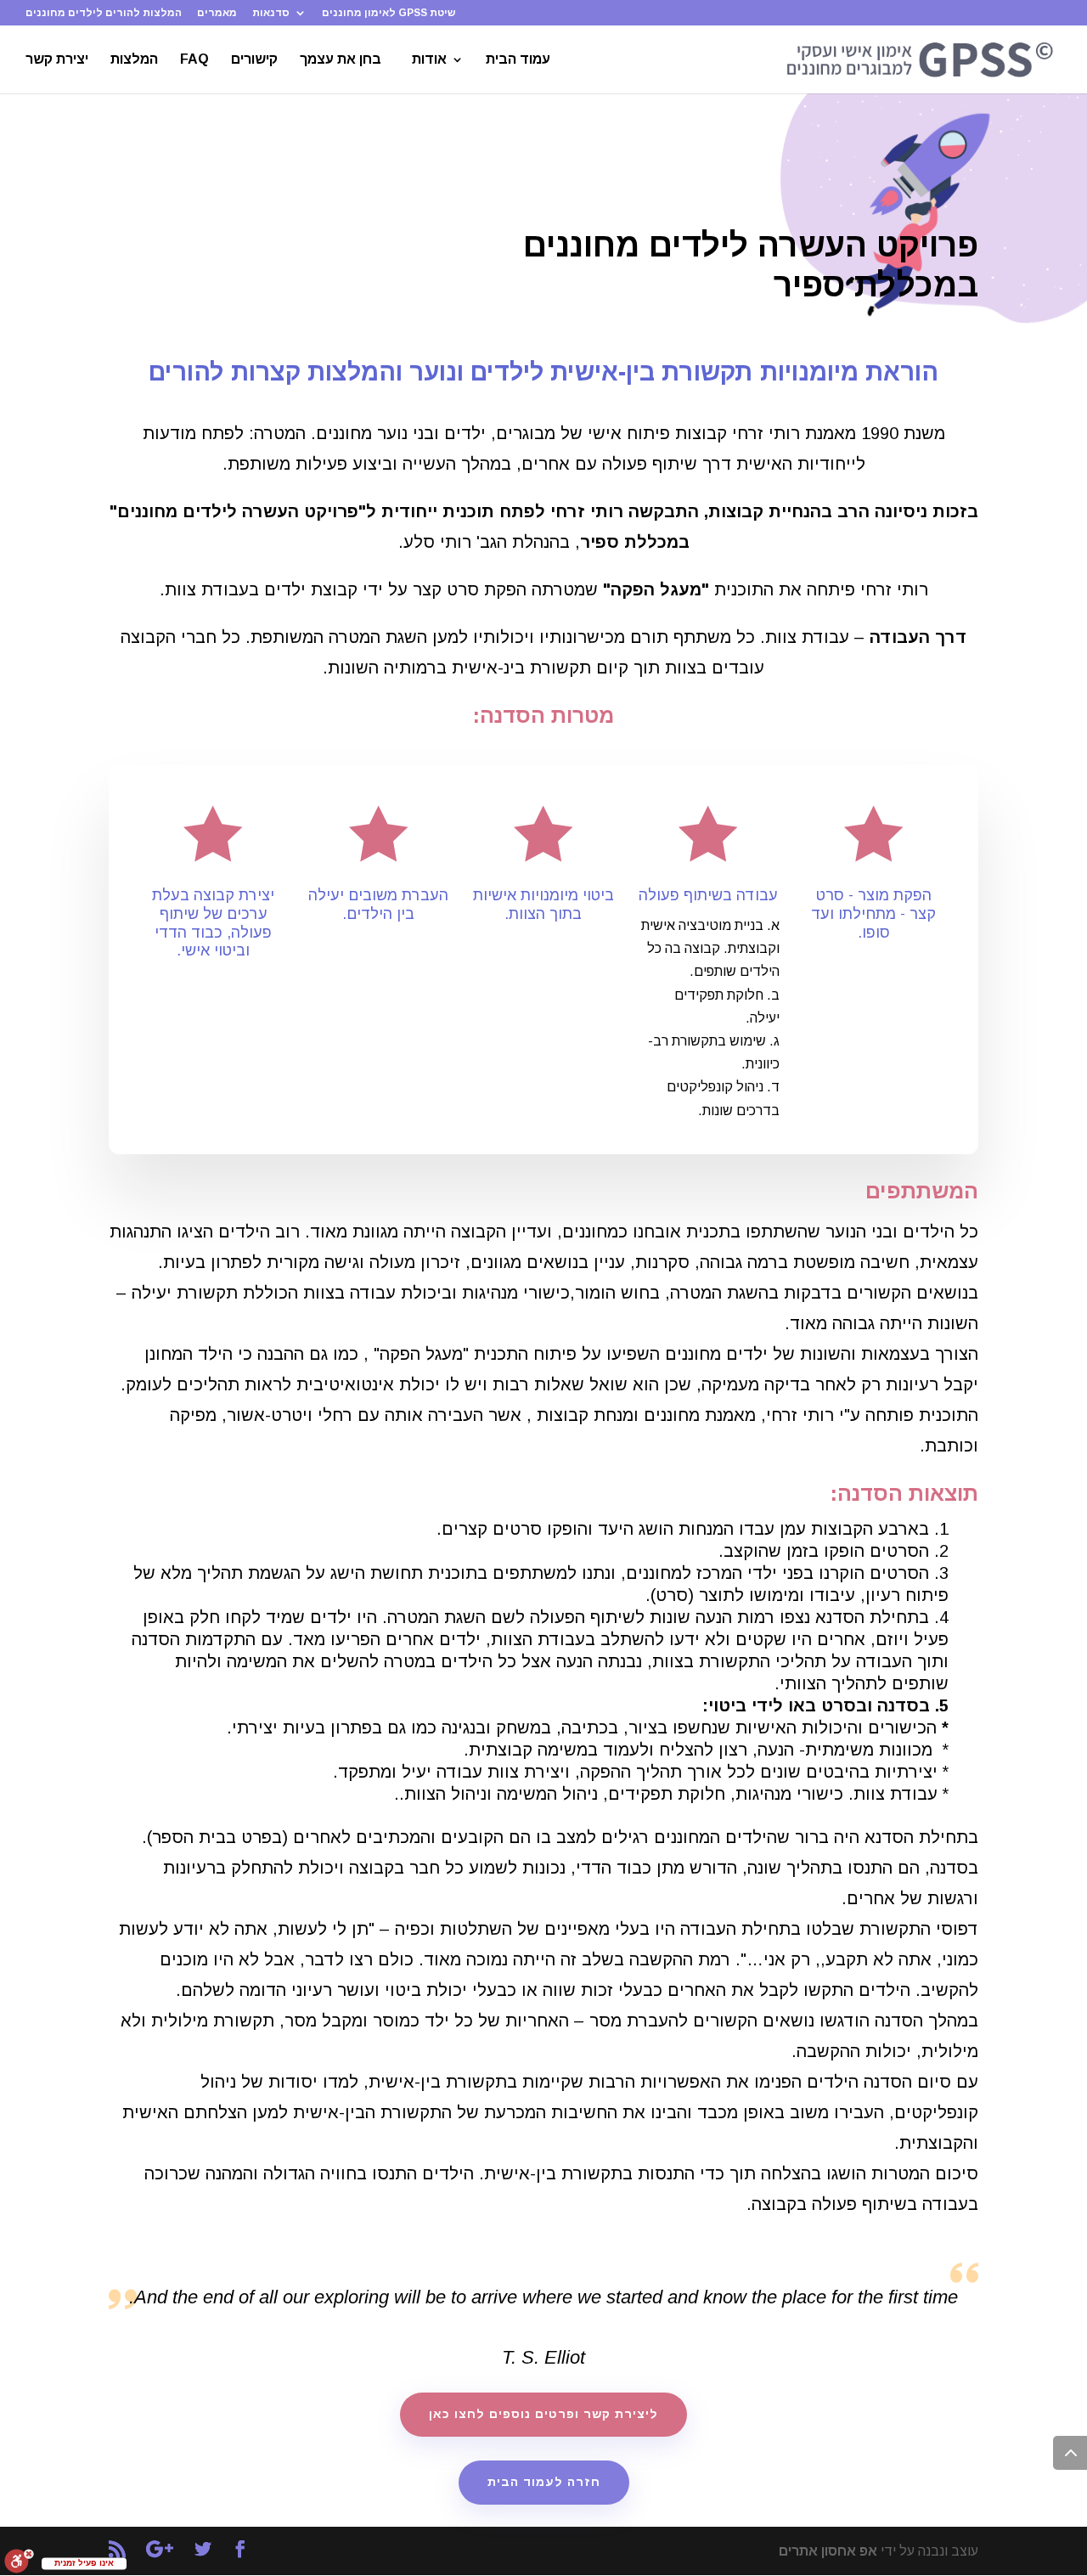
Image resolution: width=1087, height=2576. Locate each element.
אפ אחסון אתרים (828, 2551)
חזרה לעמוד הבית (544, 2482)
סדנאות (271, 13)
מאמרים (217, 13)
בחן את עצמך (341, 60)
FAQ (194, 60)
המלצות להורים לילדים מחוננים (104, 13)
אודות (429, 60)
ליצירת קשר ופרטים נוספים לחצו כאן (543, 2414)
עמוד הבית (518, 60)
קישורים (254, 60)
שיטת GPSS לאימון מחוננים (389, 13)
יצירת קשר (57, 60)
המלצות (134, 60)
